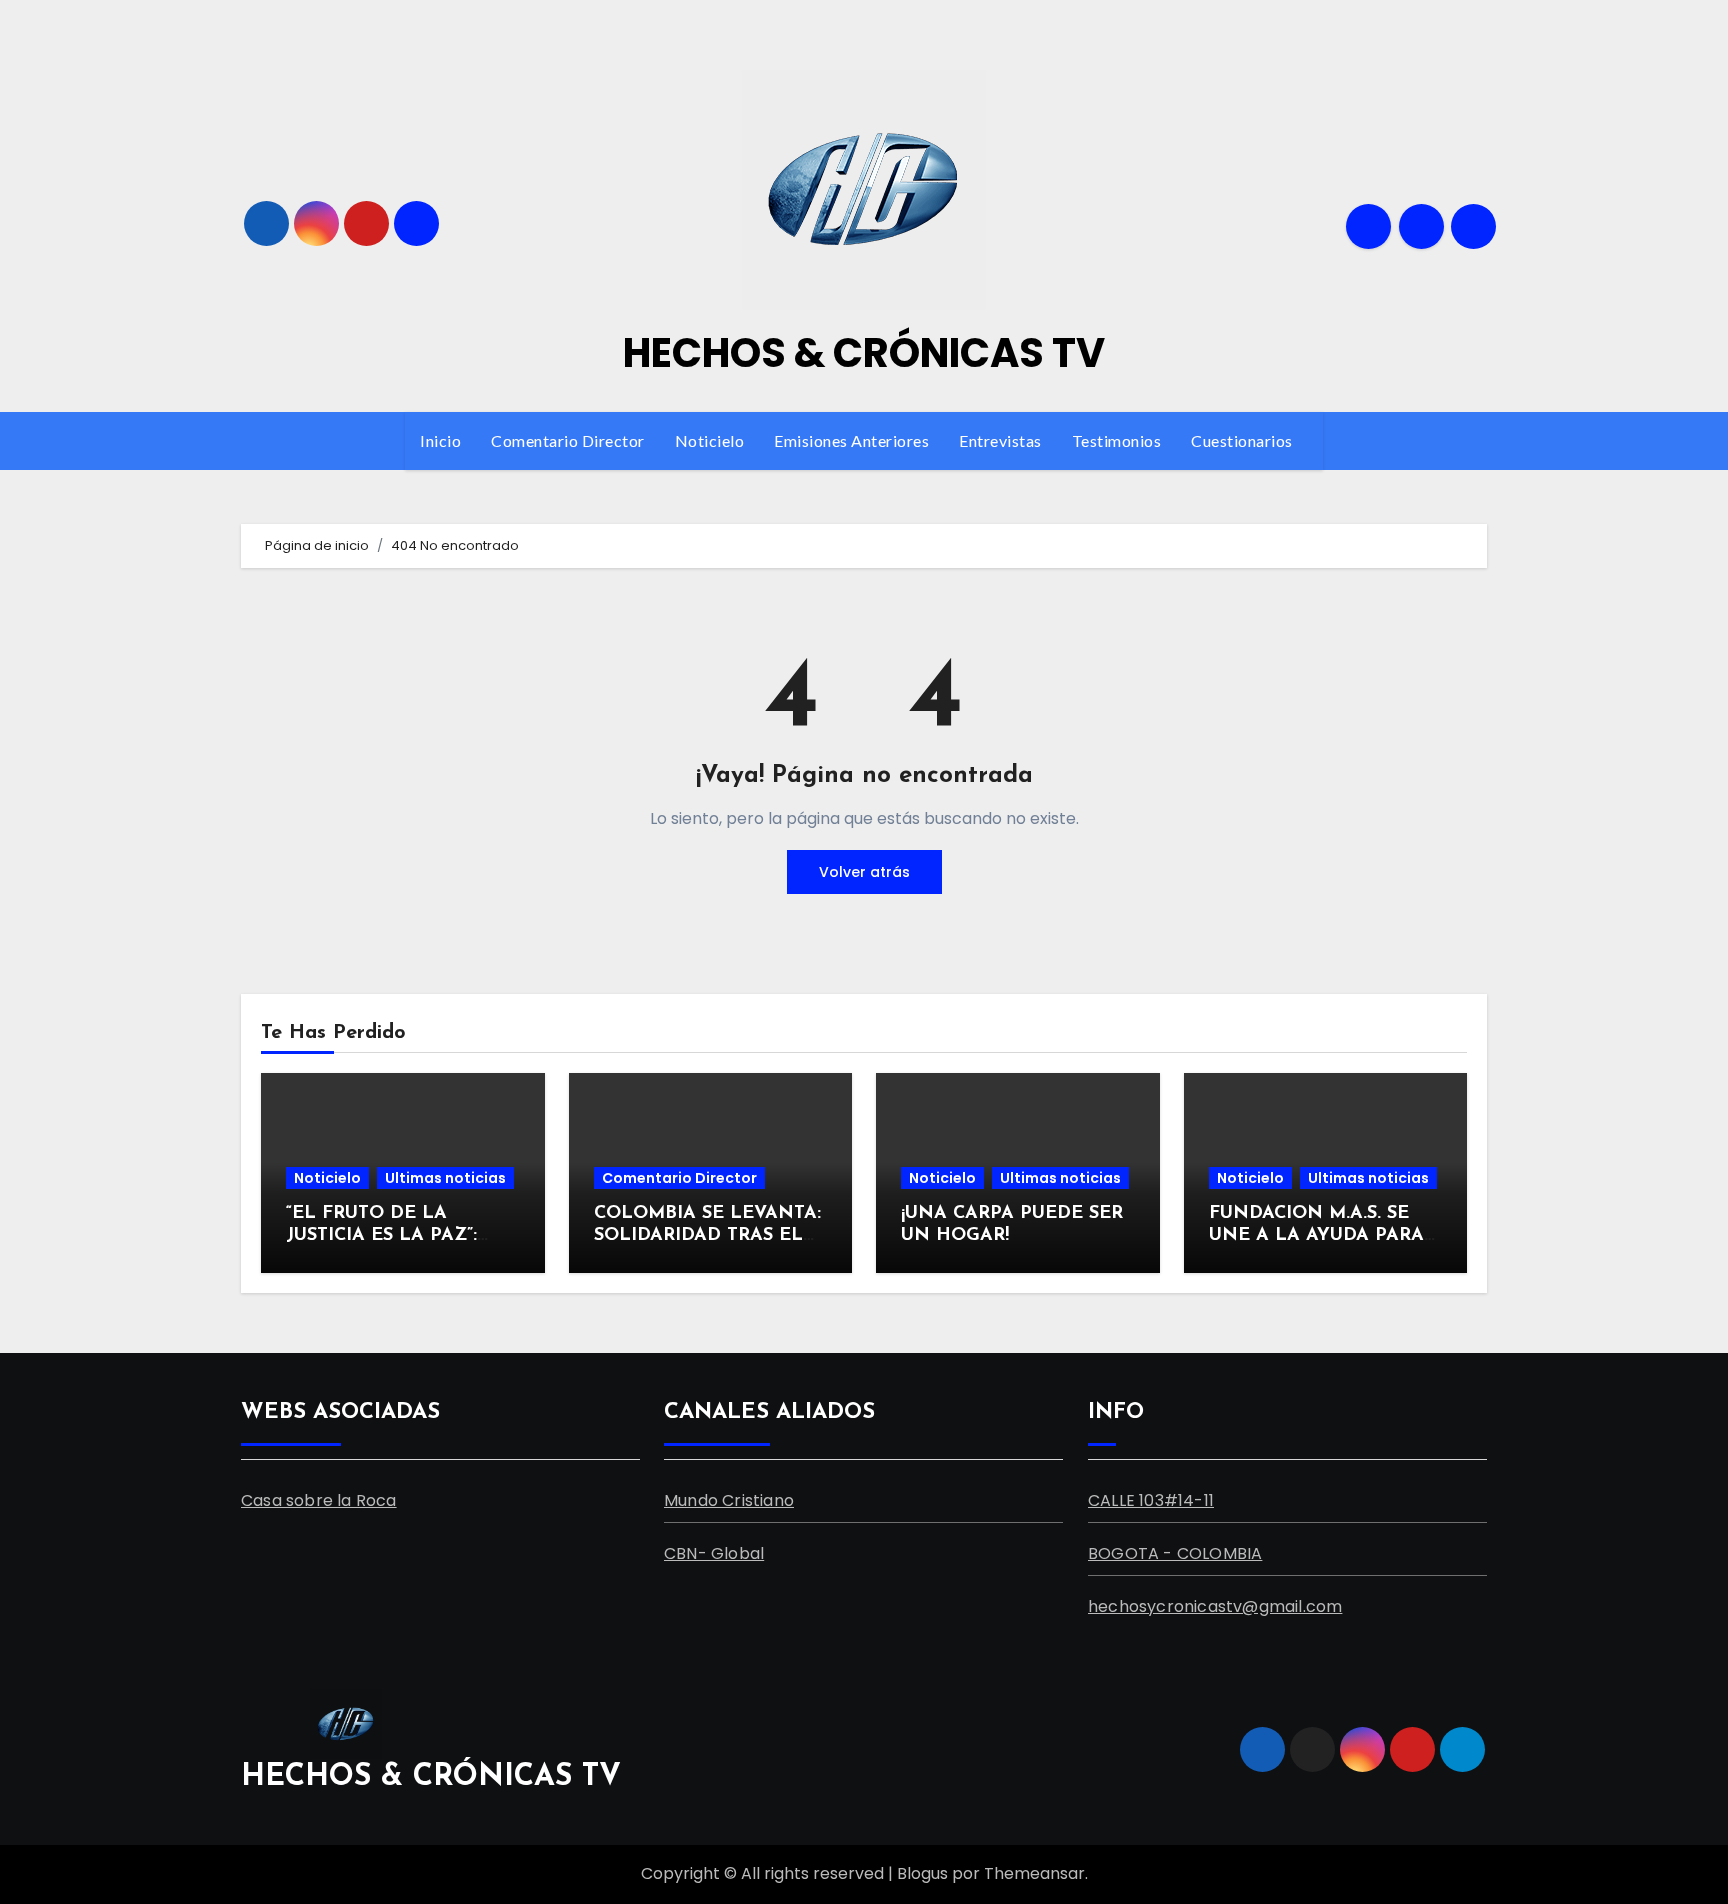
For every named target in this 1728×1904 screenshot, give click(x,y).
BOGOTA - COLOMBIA (1175, 1552)
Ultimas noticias (445, 1178)
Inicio (440, 440)
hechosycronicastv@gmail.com (1215, 1605)
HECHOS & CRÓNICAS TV (864, 353)
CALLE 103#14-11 (1151, 1499)
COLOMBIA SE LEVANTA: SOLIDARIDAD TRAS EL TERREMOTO (707, 1235)
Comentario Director (568, 440)
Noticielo (710, 440)
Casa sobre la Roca (319, 1499)
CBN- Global (714, 1552)
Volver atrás (864, 872)
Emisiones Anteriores (851, 440)
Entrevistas (1000, 440)
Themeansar (1034, 1873)
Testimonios (1117, 440)
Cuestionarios (1243, 440)
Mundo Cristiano (729, 1499)
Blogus (922, 1873)
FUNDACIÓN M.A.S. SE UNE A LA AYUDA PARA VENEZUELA (1316, 1235)
